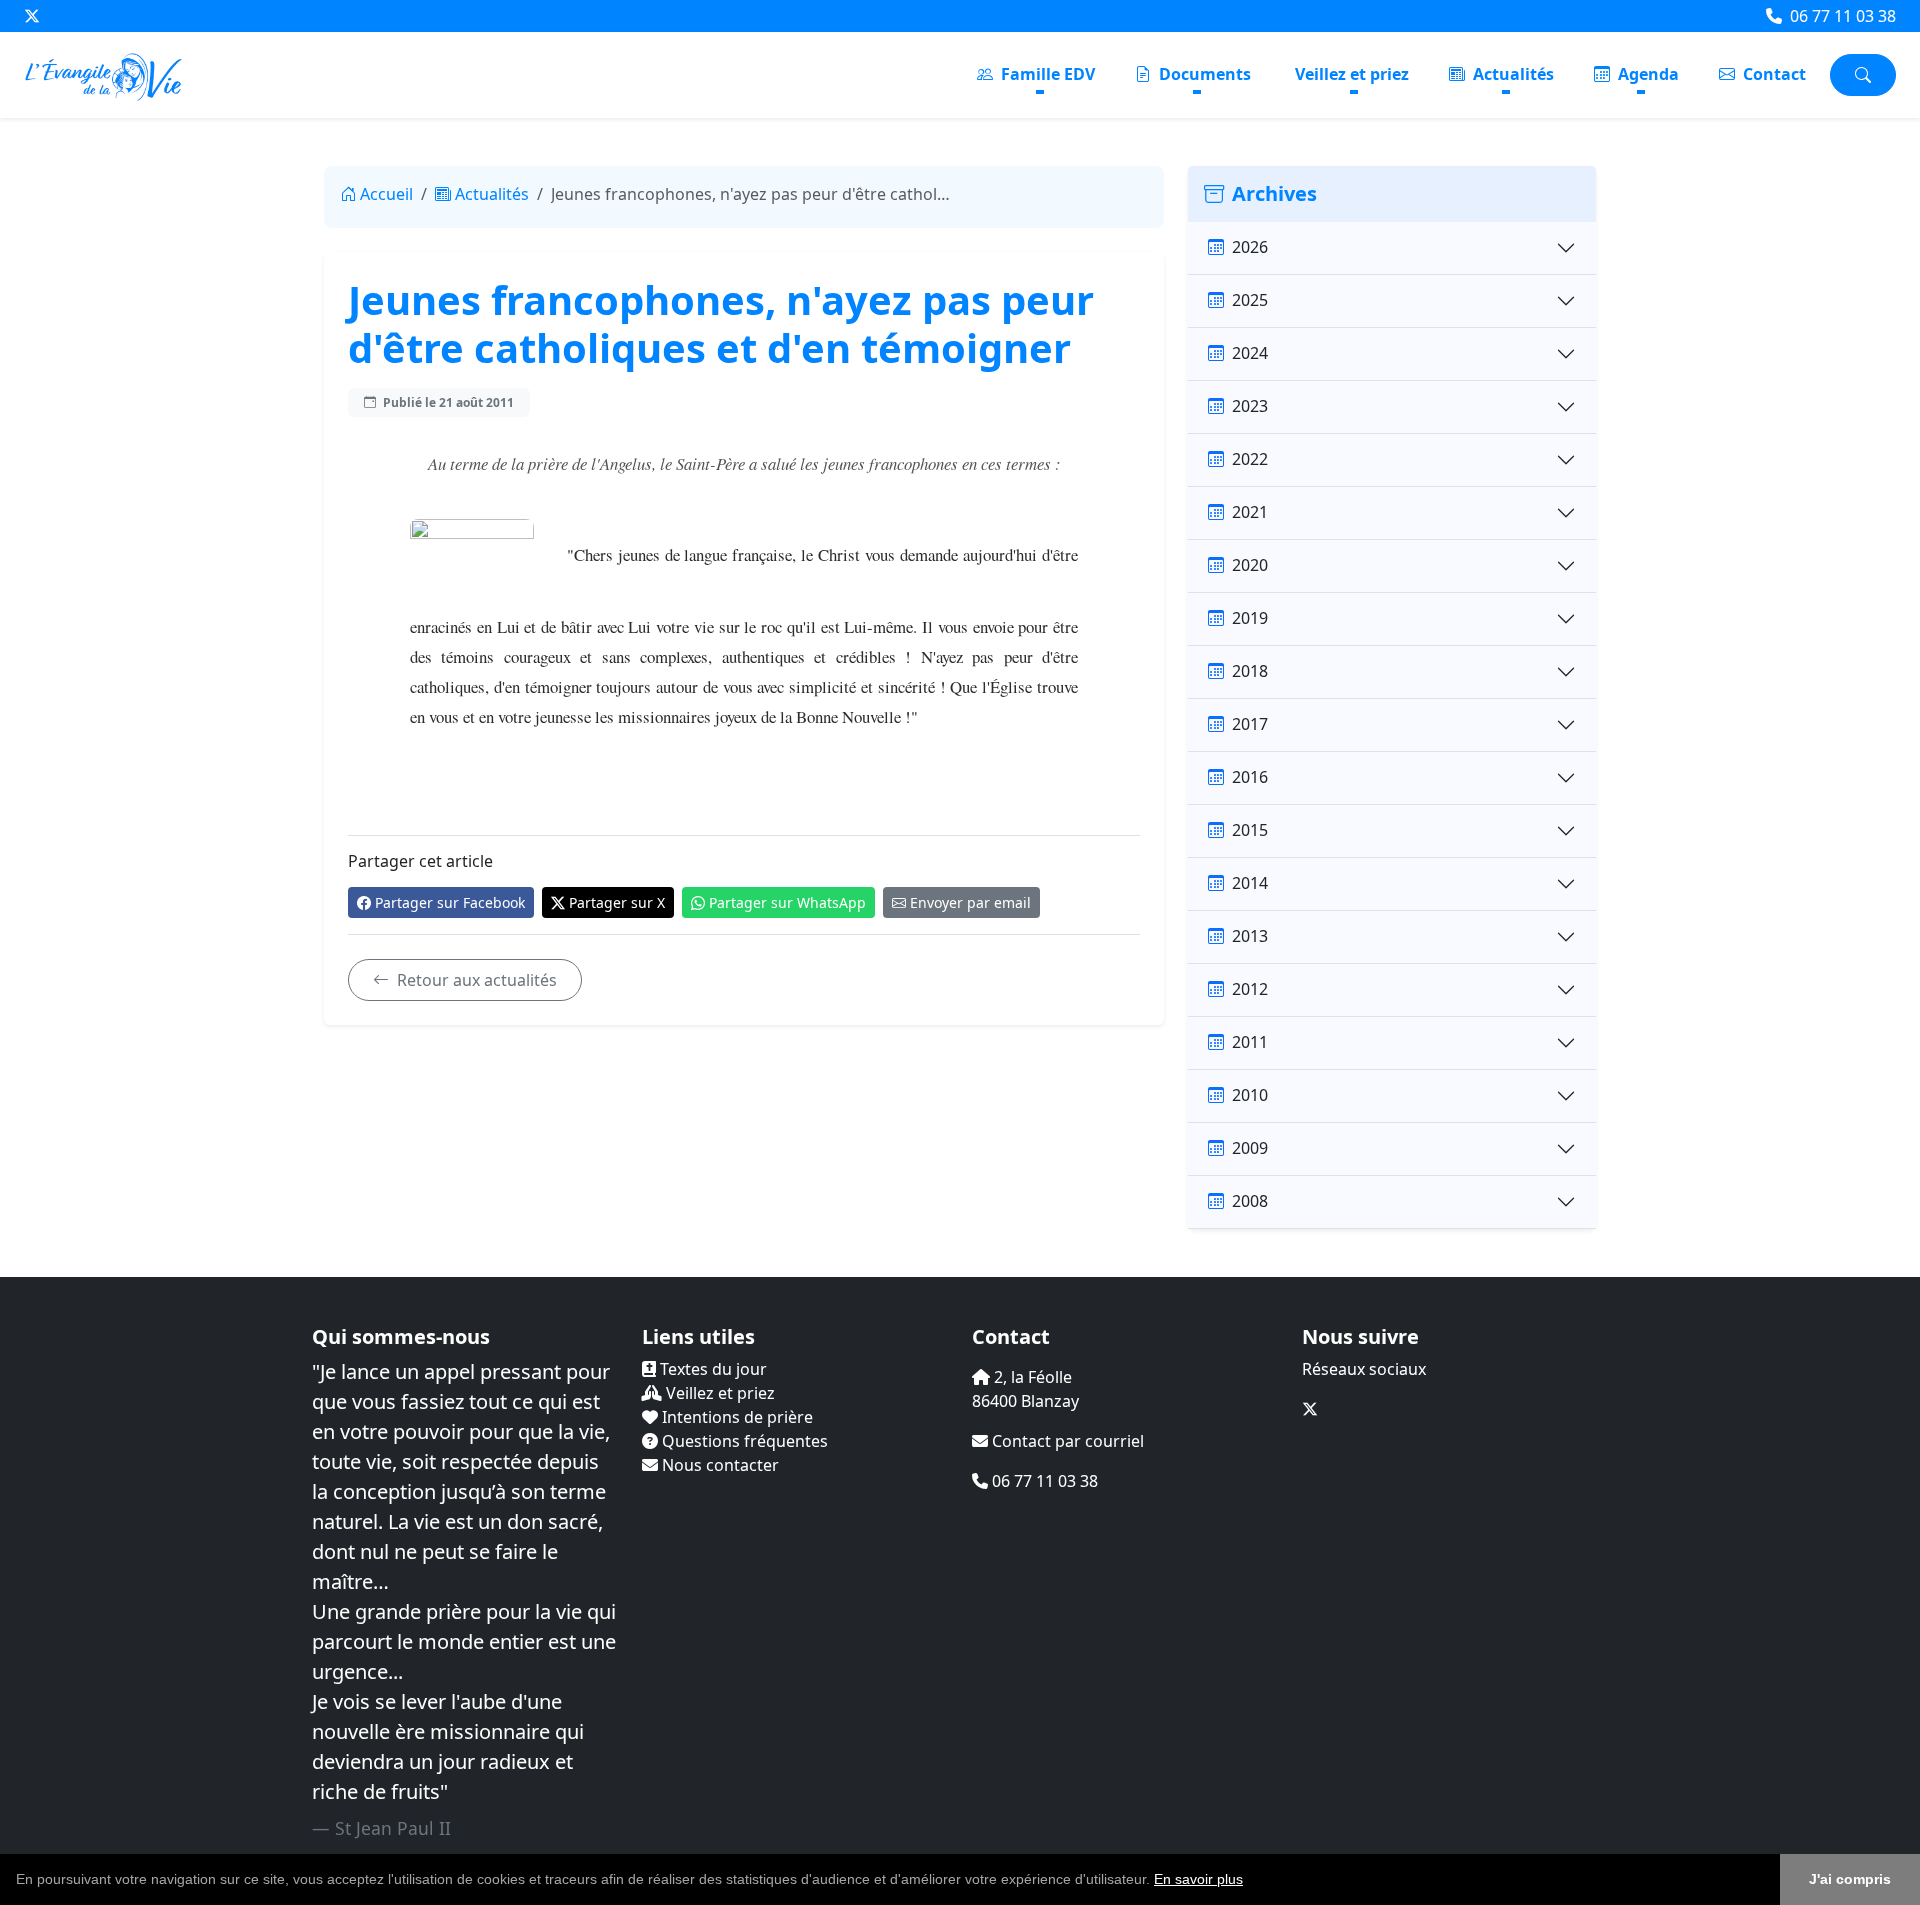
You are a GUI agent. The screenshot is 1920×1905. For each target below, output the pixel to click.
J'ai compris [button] (1850, 1879)
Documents (1203, 74)
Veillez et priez (1352, 74)
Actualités (1511, 74)
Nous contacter (718, 1465)
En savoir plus (1198, 1879)
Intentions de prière (735, 1417)
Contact (1772, 74)
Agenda (1646, 74)
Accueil (386, 194)
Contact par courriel (1066, 1441)
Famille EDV (1046, 74)
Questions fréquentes (743, 1441)
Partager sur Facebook (450, 902)
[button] (1250, 1881)
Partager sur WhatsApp (787, 902)
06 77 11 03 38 (1841, 16)
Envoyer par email (970, 902)
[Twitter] (32, 16)
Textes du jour (711, 1369)
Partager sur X (617, 902)
